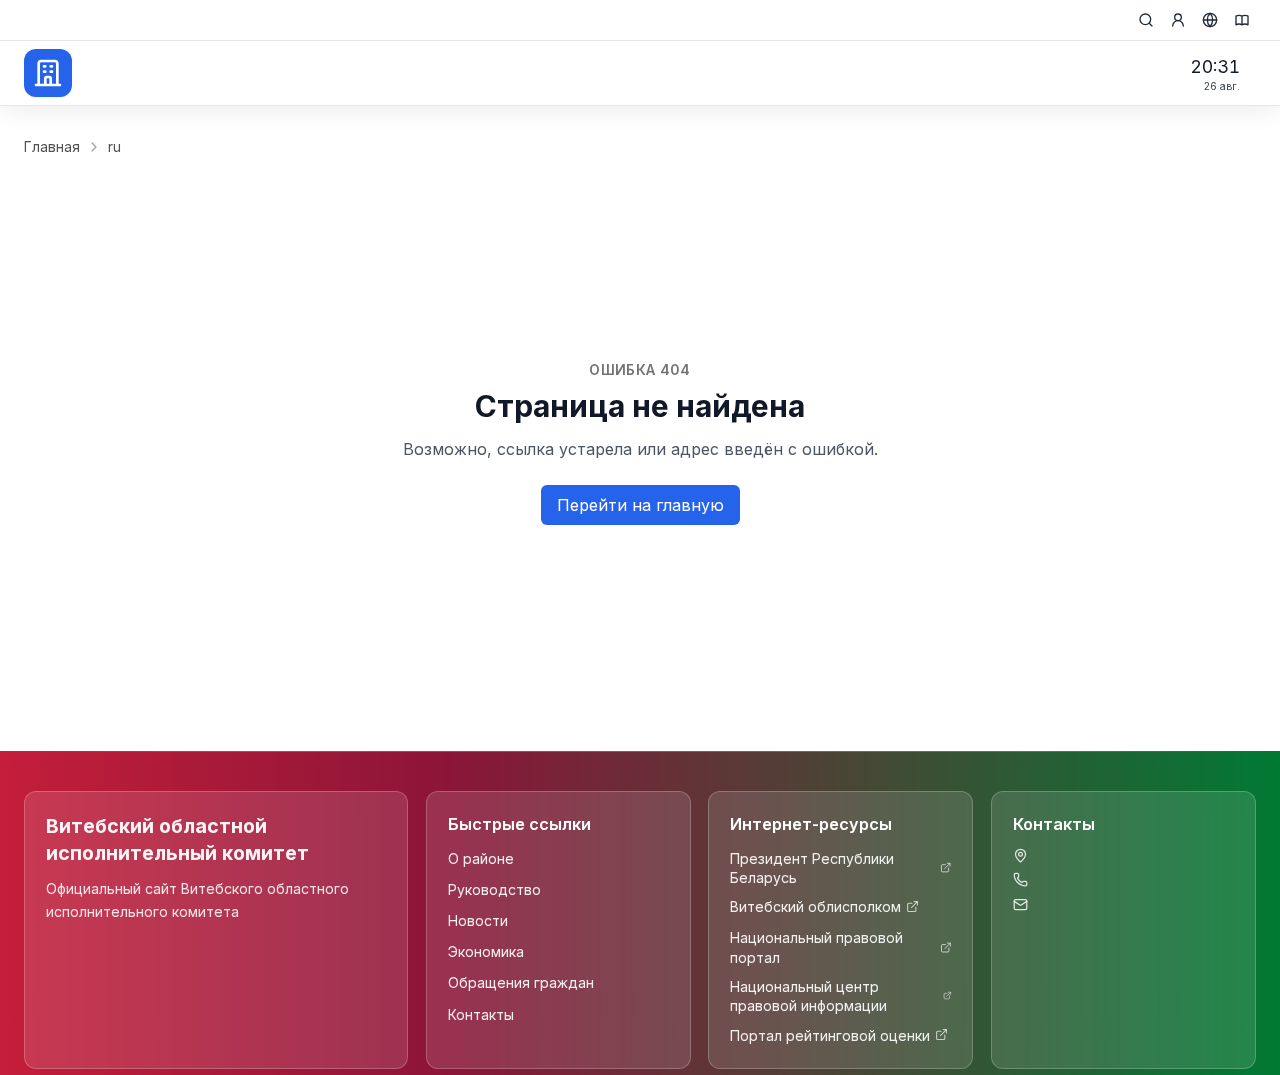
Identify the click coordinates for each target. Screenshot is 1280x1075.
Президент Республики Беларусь (812, 867)
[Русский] (1210, 20)
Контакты (481, 1013)
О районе (481, 857)
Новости (478, 919)
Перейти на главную (640, 505)
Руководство (494, 888)
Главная (52, 146)
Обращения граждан (521, 982)
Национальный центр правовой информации (808, 996)
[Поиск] (1146, 20)
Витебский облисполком (815, 906)
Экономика (486, 951)
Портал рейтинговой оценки (830, 1034)
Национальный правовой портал (816, 947)
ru (114, 146)
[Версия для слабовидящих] (1242, 20)
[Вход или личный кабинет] (1178, 20)
